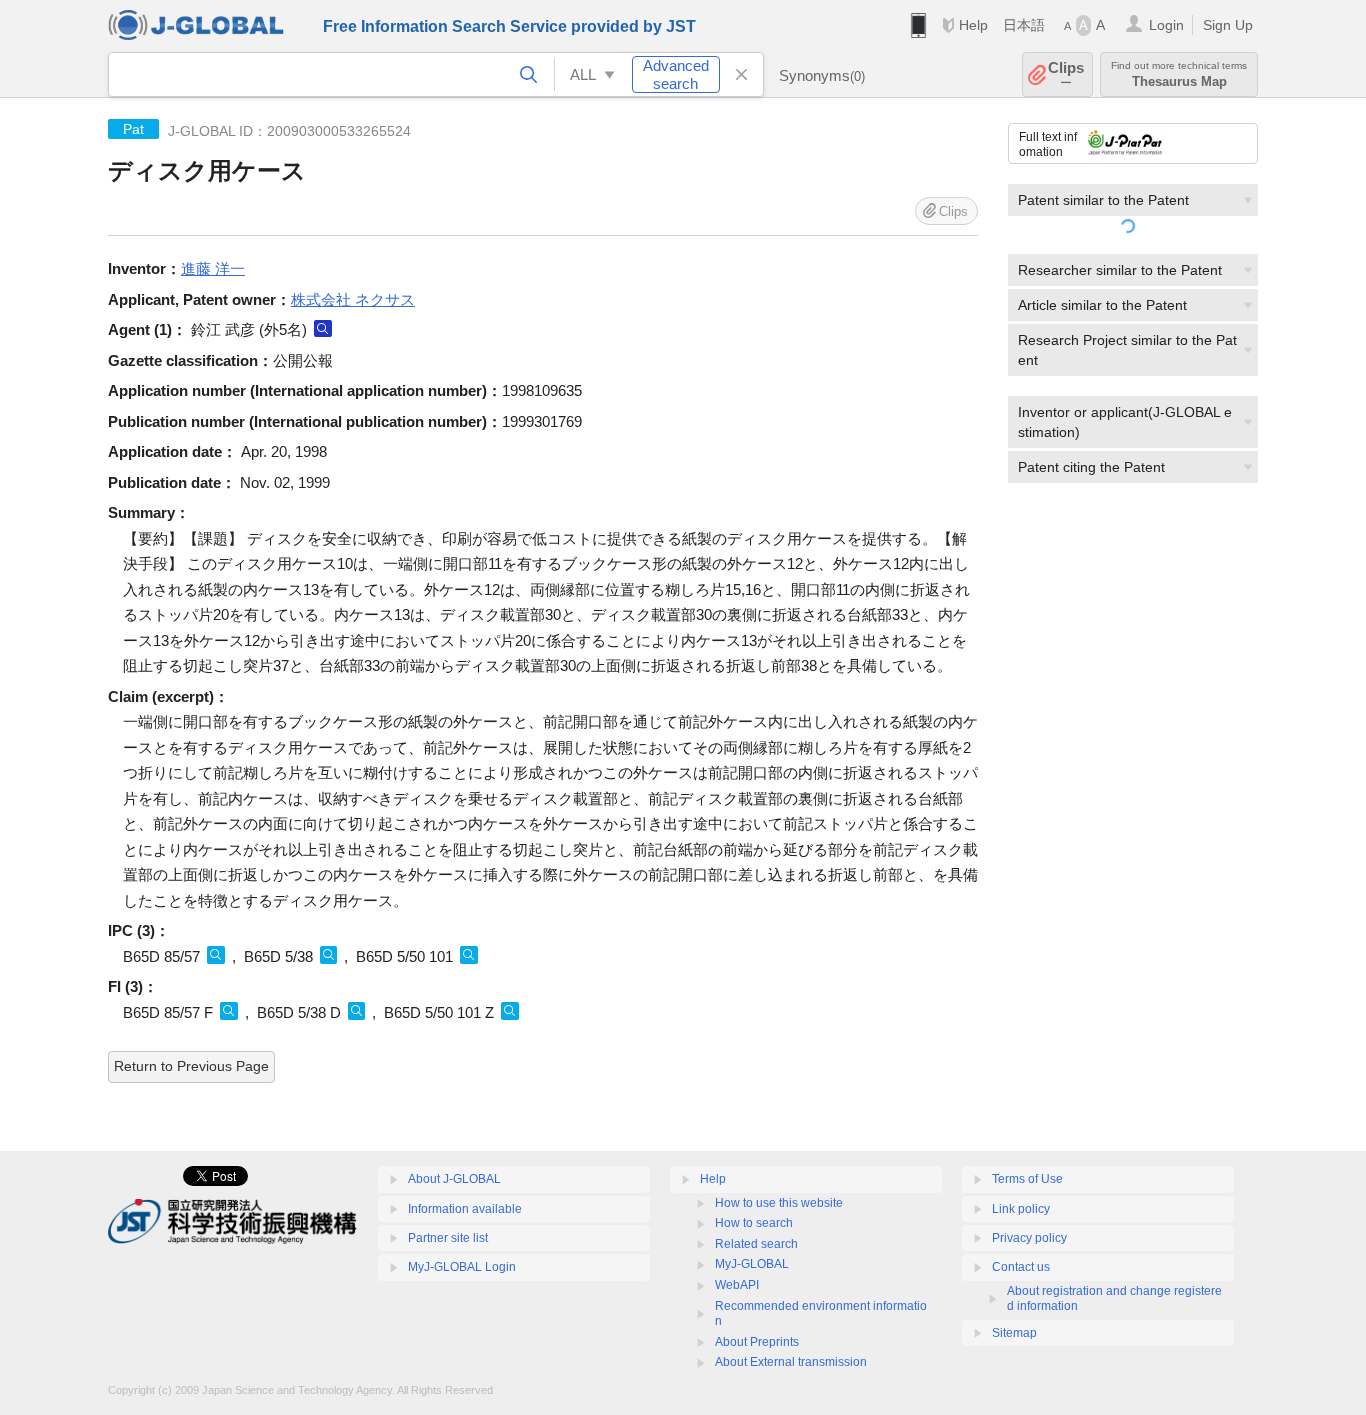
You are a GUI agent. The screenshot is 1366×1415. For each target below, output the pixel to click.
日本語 (1024, 25)
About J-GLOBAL (454, 1179)
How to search (754, 1223)
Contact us (1021, 1267)
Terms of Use (1027, 1179)
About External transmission (791, 1362)
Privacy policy (1029, 1238)
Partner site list (448, 1238)
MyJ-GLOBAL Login (462, 1267)
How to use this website (779, 1203)
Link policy (1021, 1209)
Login (1166, 25)
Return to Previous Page (191, 1066)
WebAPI (737, 1285)
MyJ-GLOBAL (752, 1264)
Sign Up (1228, 25)
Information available (465, 1209)
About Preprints (757, 1342)
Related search (756, 1244)
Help (973, 25)
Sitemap (1014, 1333)
